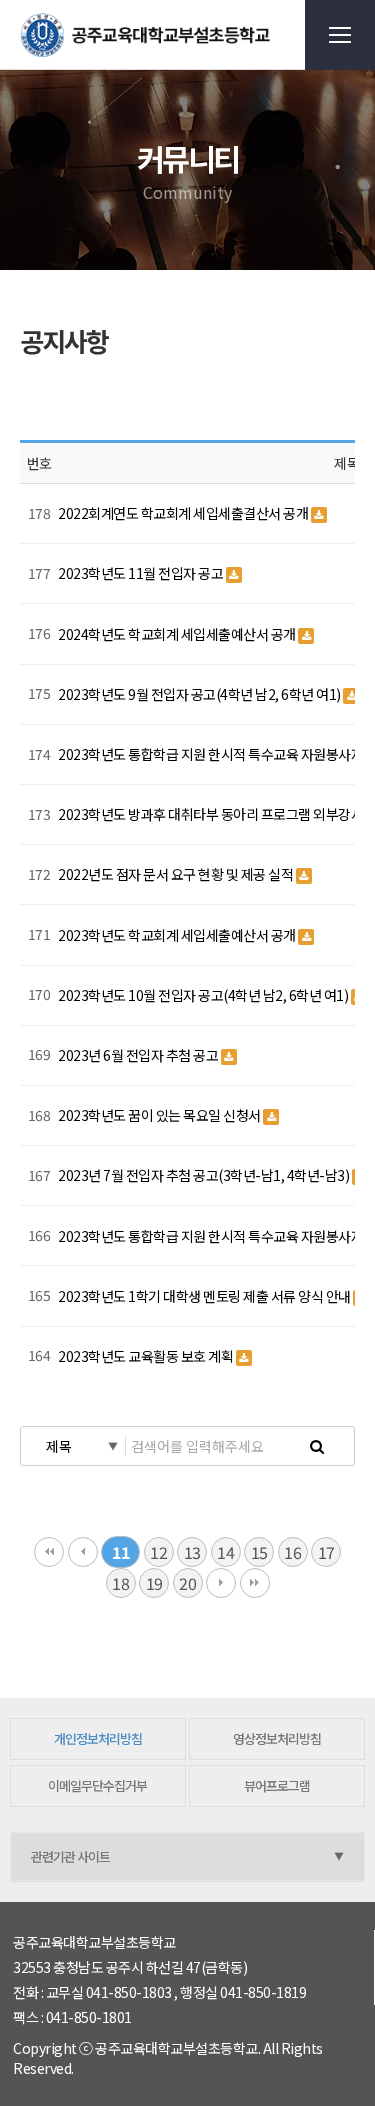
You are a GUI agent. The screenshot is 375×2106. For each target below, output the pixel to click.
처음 (49, 1552)
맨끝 (255, 1583)
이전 (83, 1552)
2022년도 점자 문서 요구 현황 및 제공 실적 (177, 874)
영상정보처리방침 (277, 1738)
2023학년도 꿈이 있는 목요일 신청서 (160, 1115)
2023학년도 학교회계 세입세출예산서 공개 (178, 935)
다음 (221, 1583)
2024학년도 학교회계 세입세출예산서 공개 (178, 634)
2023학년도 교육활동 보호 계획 (147, 1356)
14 (225, 1552)
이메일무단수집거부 (97, 1785)
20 (187, 1583)
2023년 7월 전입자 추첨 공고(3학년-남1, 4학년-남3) (205, 1175)
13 (192, 1552)
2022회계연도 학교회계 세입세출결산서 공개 (184, 513)
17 (326, 1552)
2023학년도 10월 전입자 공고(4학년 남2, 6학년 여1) (204, 995)
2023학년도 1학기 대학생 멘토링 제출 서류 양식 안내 (205, 1296)
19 (154, 1583)
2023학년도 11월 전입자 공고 (142, 573)
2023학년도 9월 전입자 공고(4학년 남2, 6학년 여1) (200, 694)
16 (292, 1552)
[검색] (317, 1446)
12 (158, 1552)
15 (259, 1552)
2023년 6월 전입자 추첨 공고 (139, 1055)
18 (120, 1583)
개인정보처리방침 (98, 1738)
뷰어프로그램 (277, 1785)
